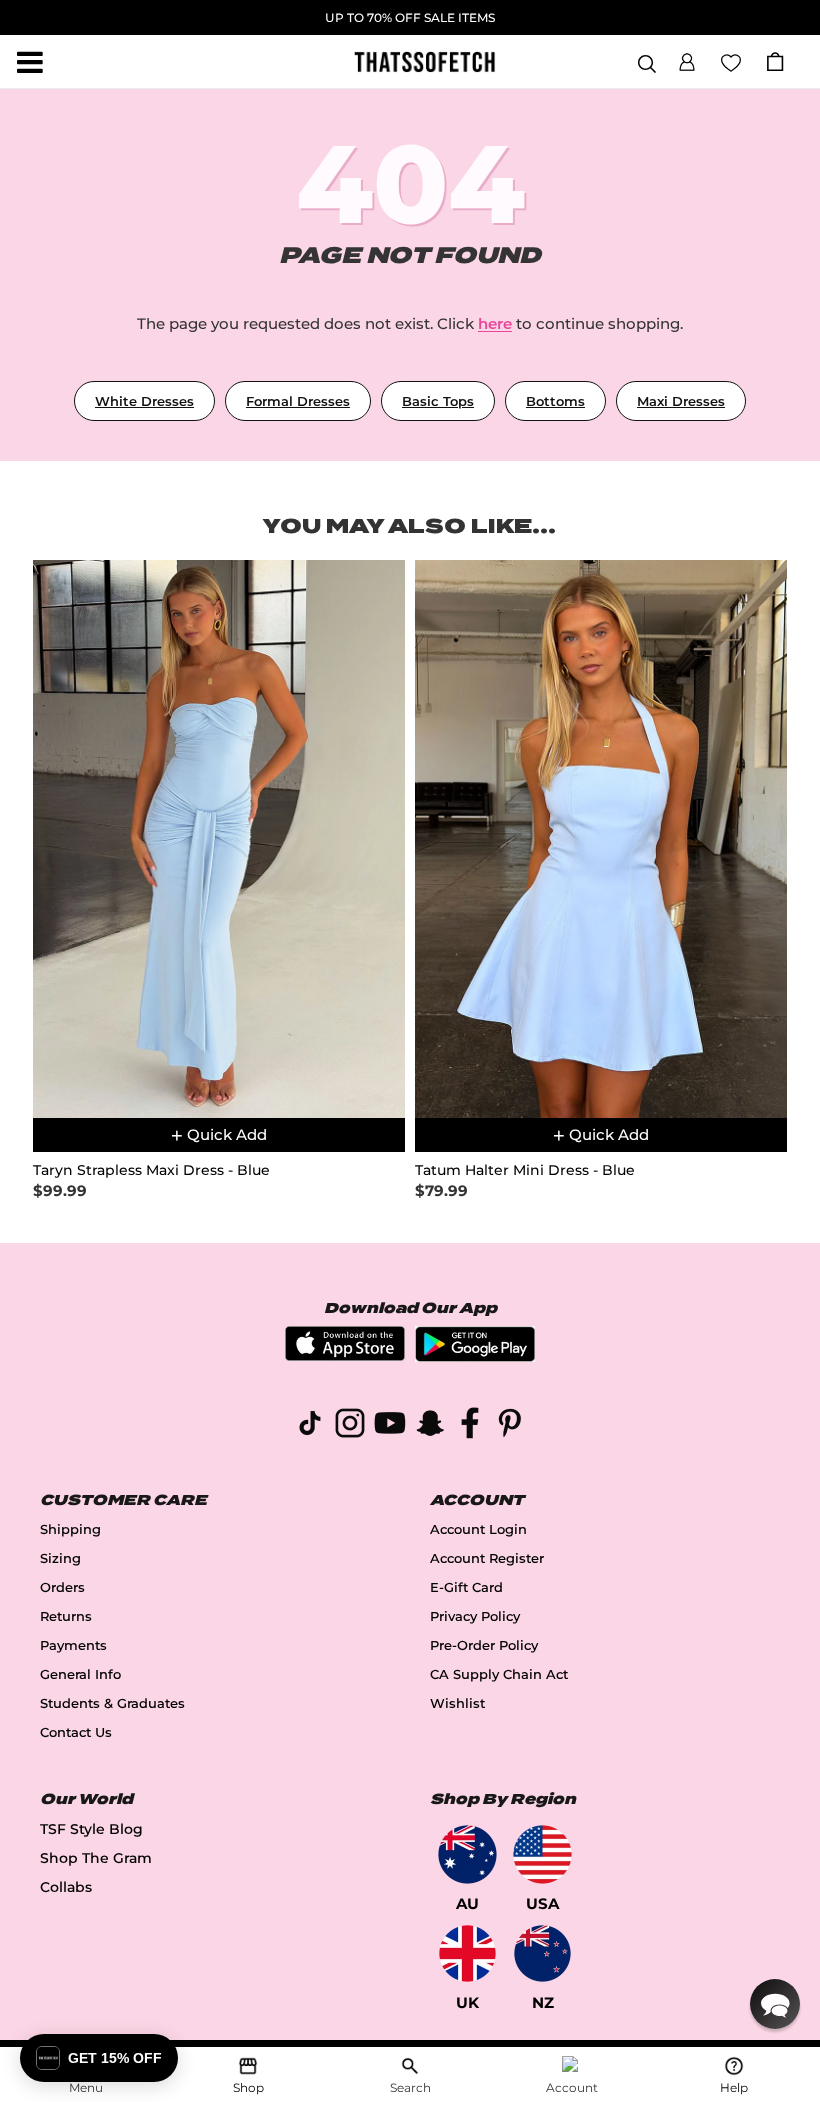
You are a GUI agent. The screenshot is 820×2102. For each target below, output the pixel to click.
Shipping (70, 1529)
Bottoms (555, 401)
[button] (687, 59)
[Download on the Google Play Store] (475, 1356)
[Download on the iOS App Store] (345, 1355)
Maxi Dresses (681, 401)
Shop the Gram (96, 1858)
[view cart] (775, 61)
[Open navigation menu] (30, 62)
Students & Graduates (112, 1703)
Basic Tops (438, 401)
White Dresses (144, 401)
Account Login (478, 1529)
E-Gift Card (466, 1587)
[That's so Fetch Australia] (467, 1854)
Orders (62, 1587)
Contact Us (76, 1732)
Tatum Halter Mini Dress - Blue (525, 1170)
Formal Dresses (298, 401)
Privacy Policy (475, 1616)
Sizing (60, 1558)
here (495, 323)
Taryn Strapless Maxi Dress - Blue (151, 1170)
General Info (80, 1674)
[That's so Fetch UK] (467, 1953)
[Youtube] (390, 1426)
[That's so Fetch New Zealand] (542, 1953)
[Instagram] (350, 1426)
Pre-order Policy (484, 1645)
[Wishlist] (731, 61)
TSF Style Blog (91, 1829)
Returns (66, 1616)
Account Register (487, 1558)
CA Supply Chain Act (499, 1674)
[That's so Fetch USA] (542, 1854)
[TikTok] (310, 1426)
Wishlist (457, 1703)
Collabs (66, 1887)
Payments (73, 1645)
